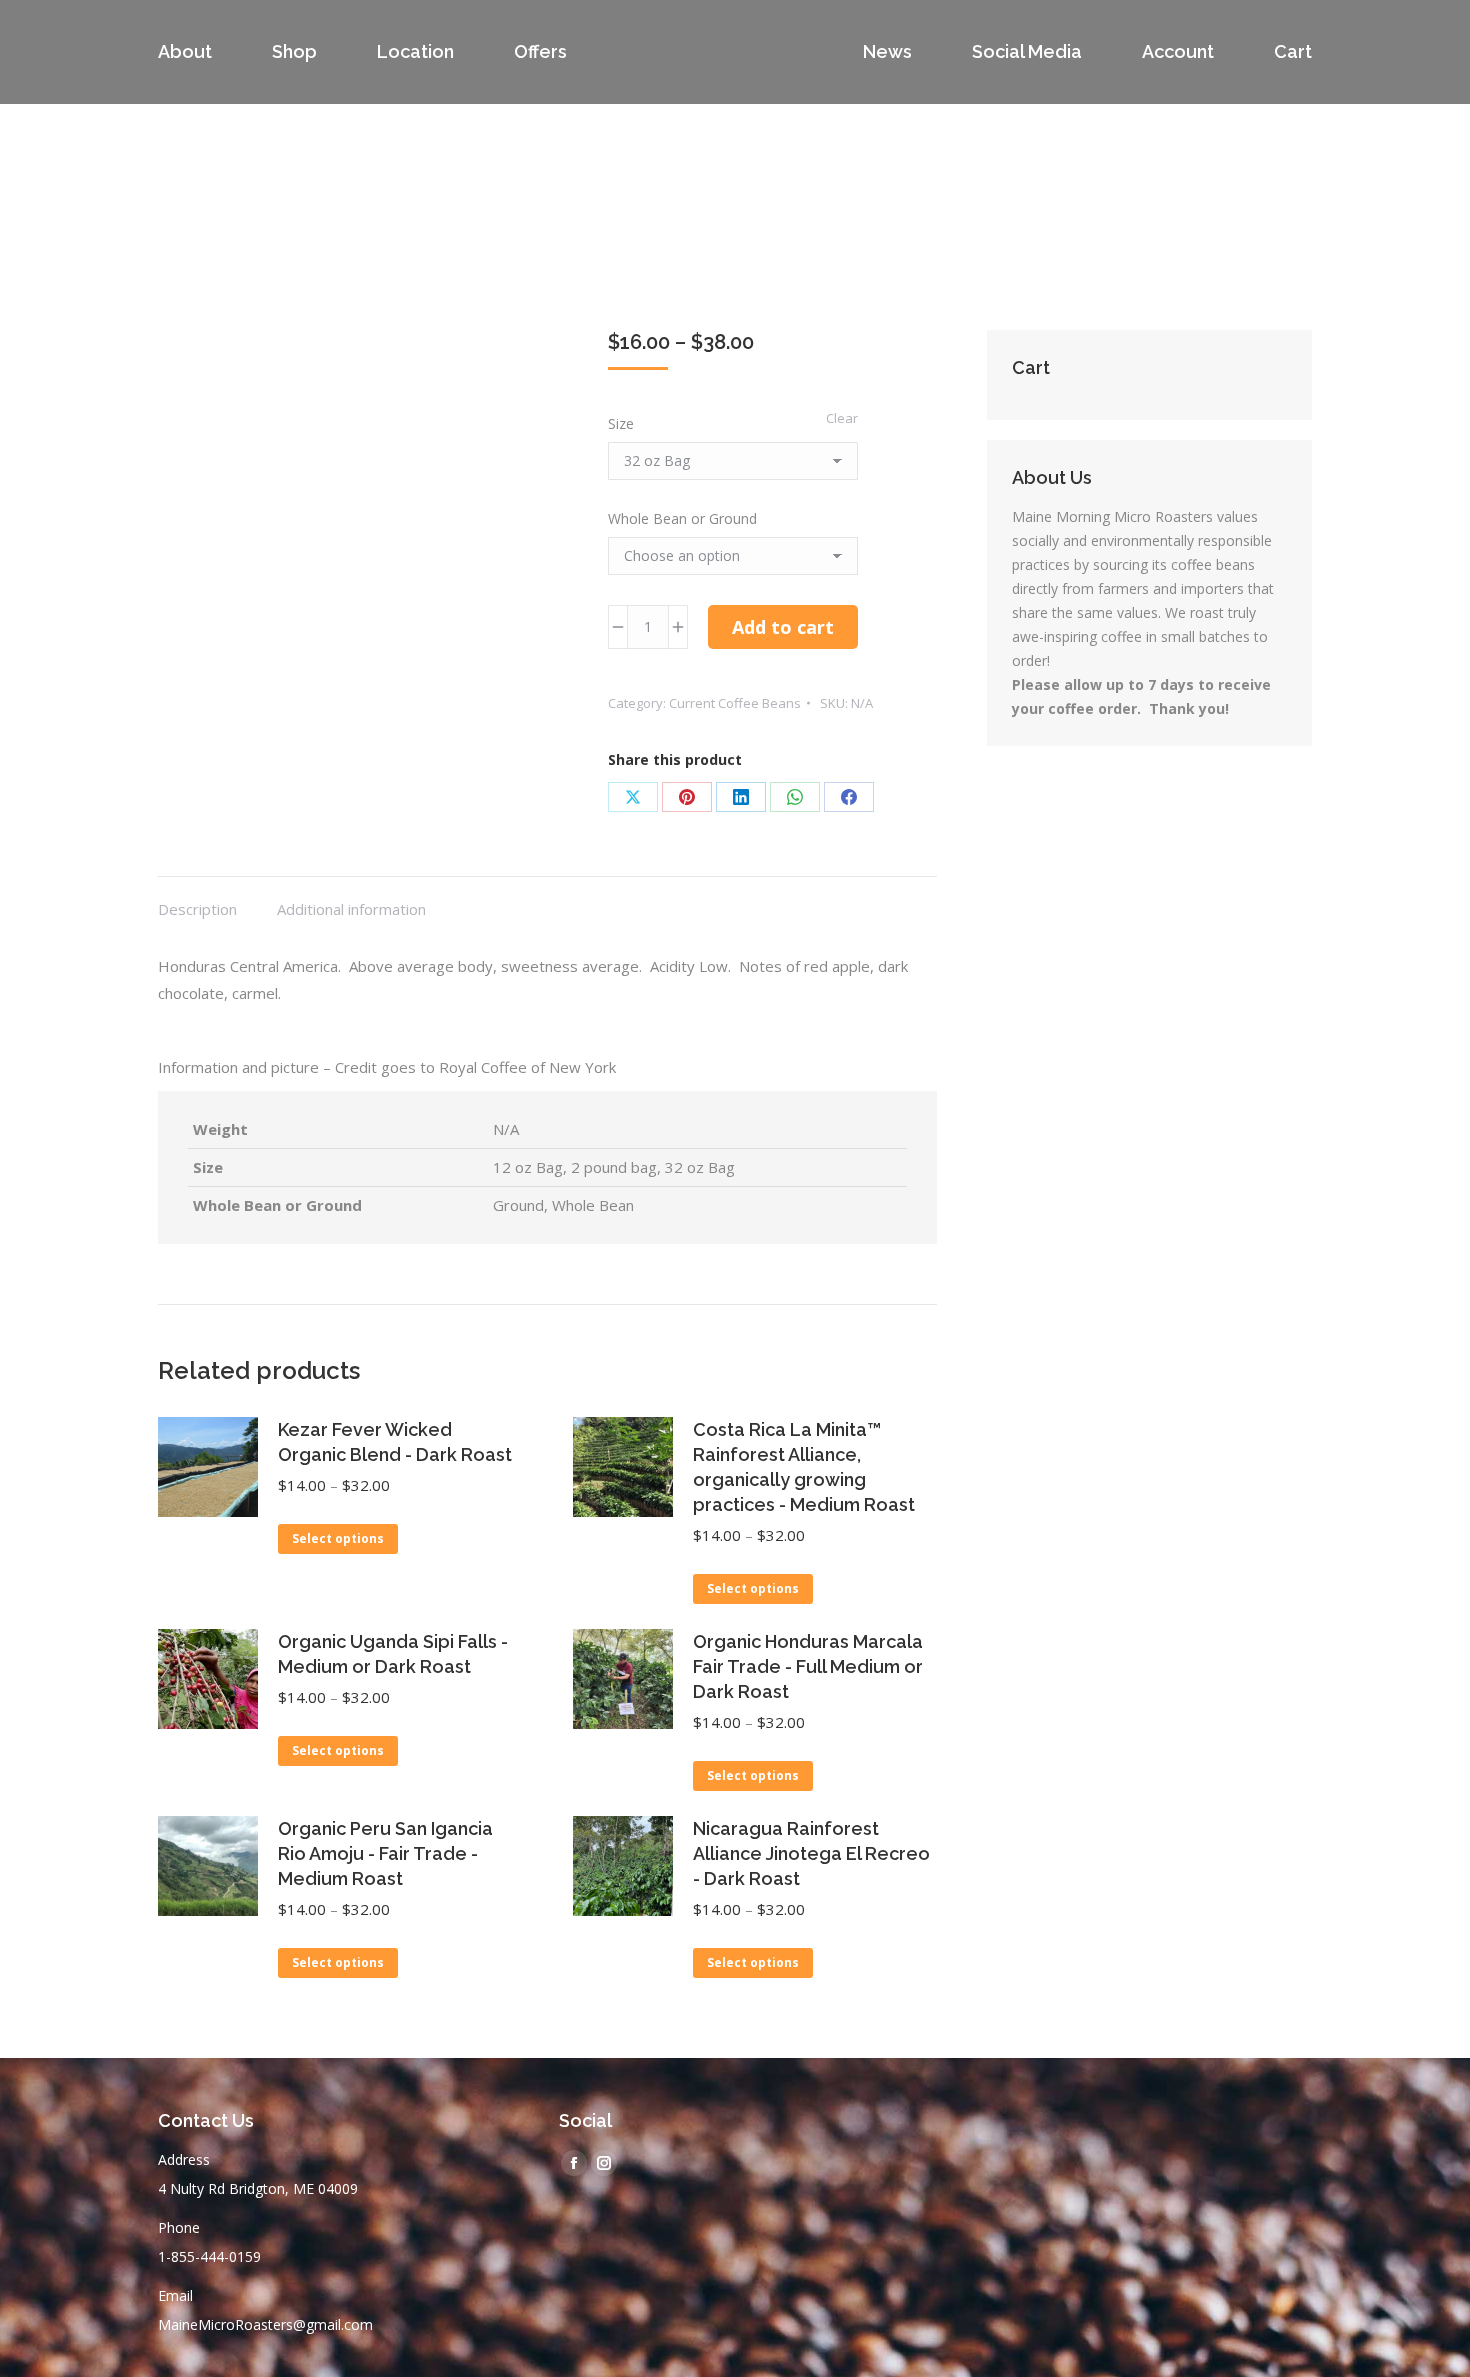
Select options (338, 1538)
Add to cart (783, 627)
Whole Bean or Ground (682, 518)
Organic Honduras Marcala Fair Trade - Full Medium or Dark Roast (808, 1666)
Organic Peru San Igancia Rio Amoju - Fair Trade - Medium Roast (385, 1853)
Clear (842, 418)
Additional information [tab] (351, 909)
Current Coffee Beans (735, 703)
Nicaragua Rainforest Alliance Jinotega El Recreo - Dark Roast (811, 1853)
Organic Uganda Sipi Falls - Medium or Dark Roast (393, 1654)
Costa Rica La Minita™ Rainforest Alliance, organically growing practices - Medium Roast (804, 1467)
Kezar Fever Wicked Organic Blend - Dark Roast (395, 1442)
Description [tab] (197, 909)
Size (621, 423)
